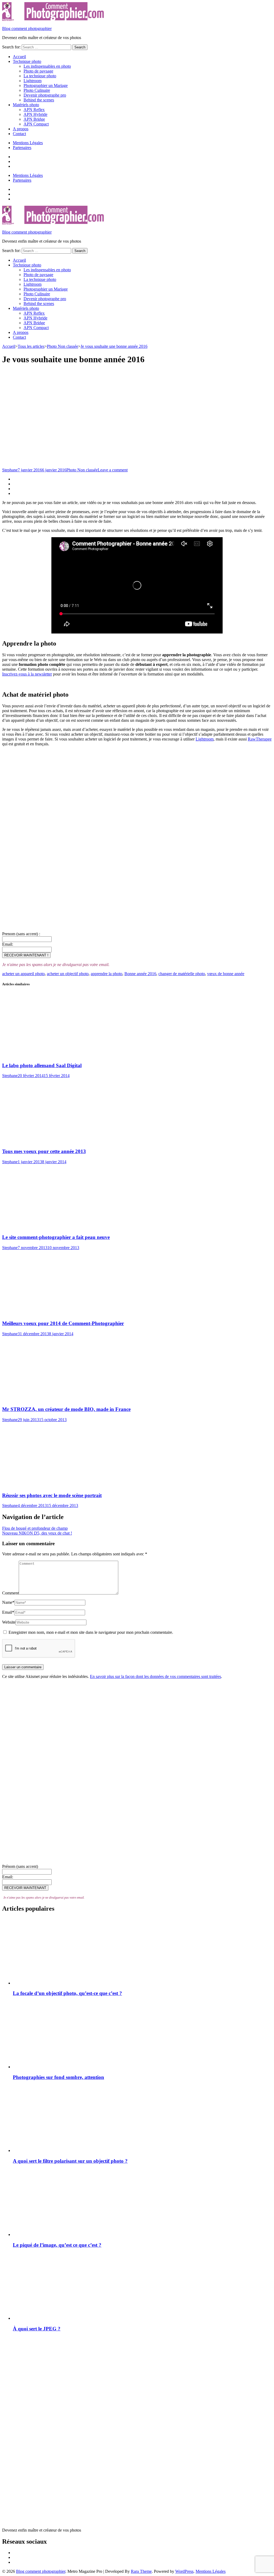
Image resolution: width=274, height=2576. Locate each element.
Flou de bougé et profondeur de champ (35, 1528)
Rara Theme (141, 2571)
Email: (8, 944)
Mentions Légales (28, 143)
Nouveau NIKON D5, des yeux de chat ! (37, 1533)
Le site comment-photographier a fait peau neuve (56, 1237)
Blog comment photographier (27, 28)
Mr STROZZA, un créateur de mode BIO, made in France (66, 1409)
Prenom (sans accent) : (21, 934)
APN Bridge (34, 119)
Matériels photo (26, 105)
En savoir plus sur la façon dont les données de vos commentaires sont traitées (155, 1676)
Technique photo (27, 61)
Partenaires (22, 148)
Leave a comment (113, 470)
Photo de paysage (38, 71)
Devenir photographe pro (45, 95)
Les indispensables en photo (47, 66)
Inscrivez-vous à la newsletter (27, 674)
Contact (19, 134)
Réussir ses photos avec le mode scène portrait (52, 1495)
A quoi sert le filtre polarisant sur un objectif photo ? (70, 2161)
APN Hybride (35, 114)
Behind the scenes (39, 100)
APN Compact (36, 124)
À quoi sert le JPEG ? (37, 2329)
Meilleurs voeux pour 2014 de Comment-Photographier (63, 1323)
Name (8, 1602)
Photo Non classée (82, 470)
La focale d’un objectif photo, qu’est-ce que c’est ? (67, 1993)
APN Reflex (34, 110)
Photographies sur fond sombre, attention (58, 2077)
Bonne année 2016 (140, 974)
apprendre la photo (106, 974)
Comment (10, 1593)
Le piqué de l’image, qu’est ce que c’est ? (57, 2245)
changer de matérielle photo (182, 974)
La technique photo (40, 76)
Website (9, 1622)
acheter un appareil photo (23, 974)
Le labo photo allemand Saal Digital (42, 1065)
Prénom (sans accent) (20, 1866)
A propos (21, 129)
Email (8, 1612)
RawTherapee (260, 739)
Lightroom (33, 81)
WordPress (184, 2571)
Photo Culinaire (37, 90)
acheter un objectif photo (68, 974)
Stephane (10, 470)
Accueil (19, 57)
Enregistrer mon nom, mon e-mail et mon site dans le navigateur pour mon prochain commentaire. (91, 1632)
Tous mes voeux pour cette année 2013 (44, 1151)
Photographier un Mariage (46, 85)
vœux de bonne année (226, 974)
